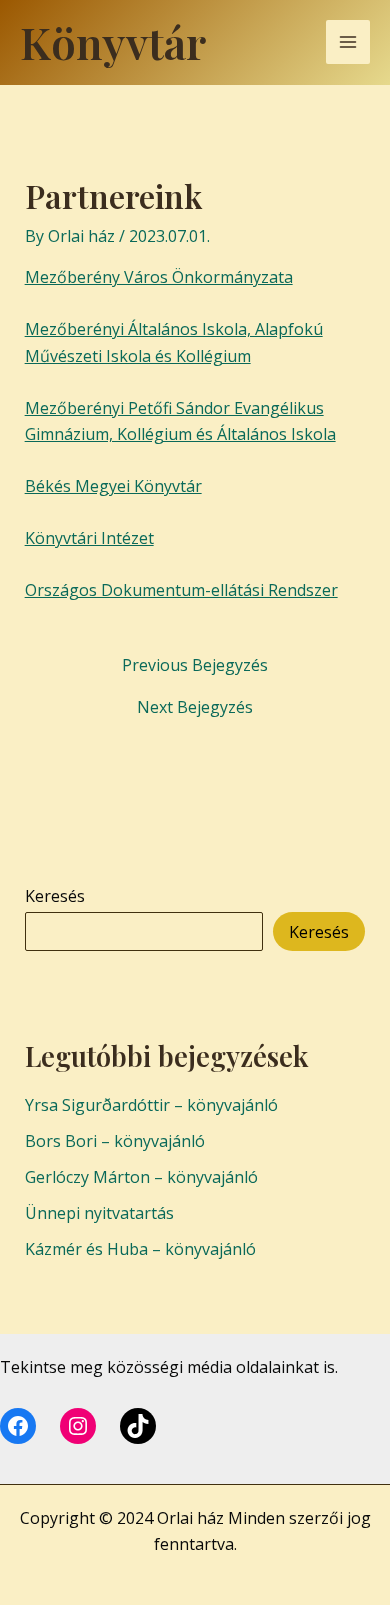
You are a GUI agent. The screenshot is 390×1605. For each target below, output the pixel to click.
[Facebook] (18, 1426)
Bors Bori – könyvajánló (115, 1141)
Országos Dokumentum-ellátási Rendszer (181, 590)
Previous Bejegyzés (195, 665)
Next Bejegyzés (195, 707)
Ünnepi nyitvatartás (99, 1213)
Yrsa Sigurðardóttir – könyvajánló (151, 1105)
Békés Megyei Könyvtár (113, 486)
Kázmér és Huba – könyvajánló (140, 1249)
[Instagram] (78, 1426)
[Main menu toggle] (348, 42)
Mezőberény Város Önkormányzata (159, 277)
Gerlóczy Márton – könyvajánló (141, 1177)
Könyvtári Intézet (89, 538)
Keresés (55, 896)
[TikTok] (138, 1426)
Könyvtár (113, 41)
